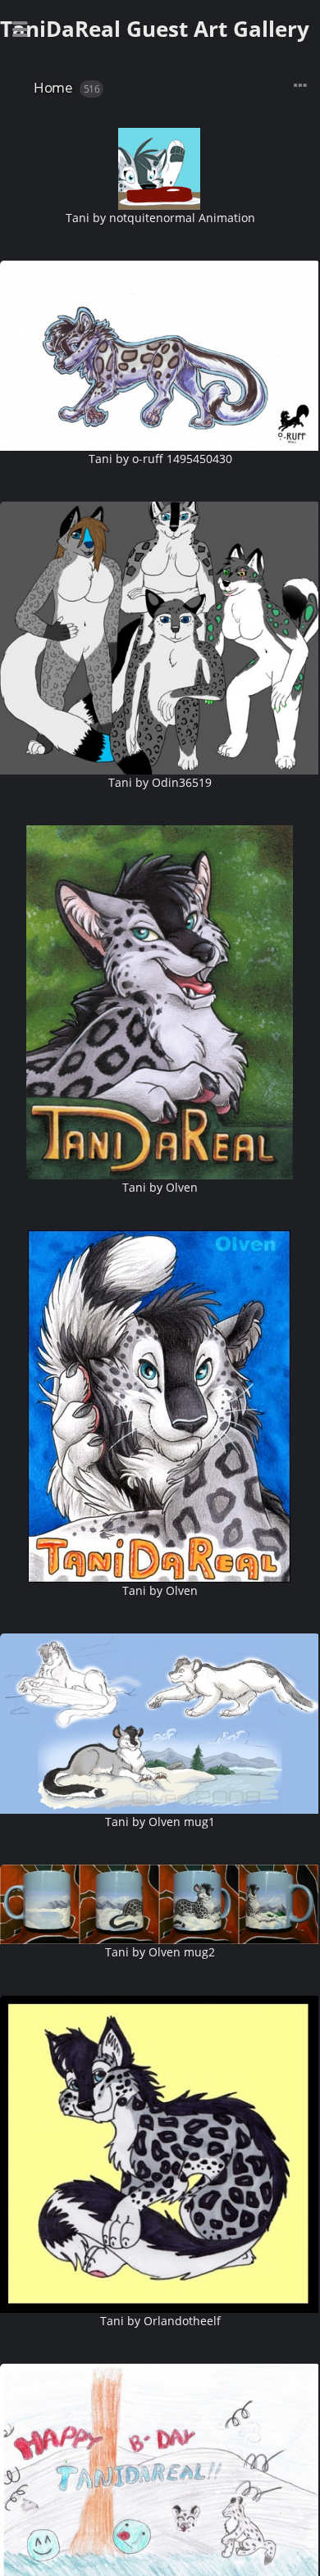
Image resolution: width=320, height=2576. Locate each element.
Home (53, 87)
